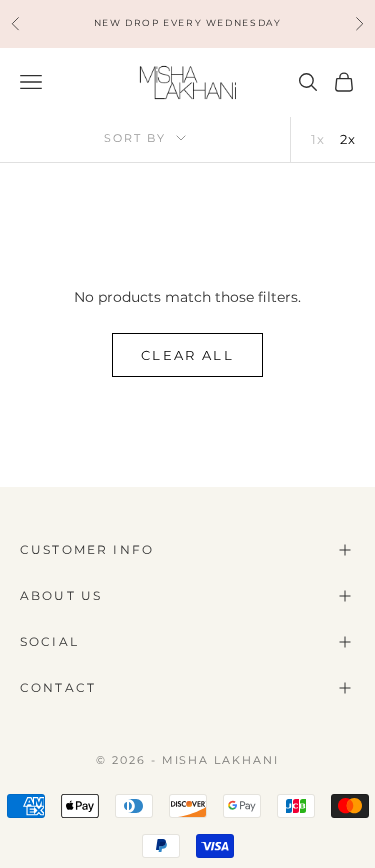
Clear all (187, 355)
